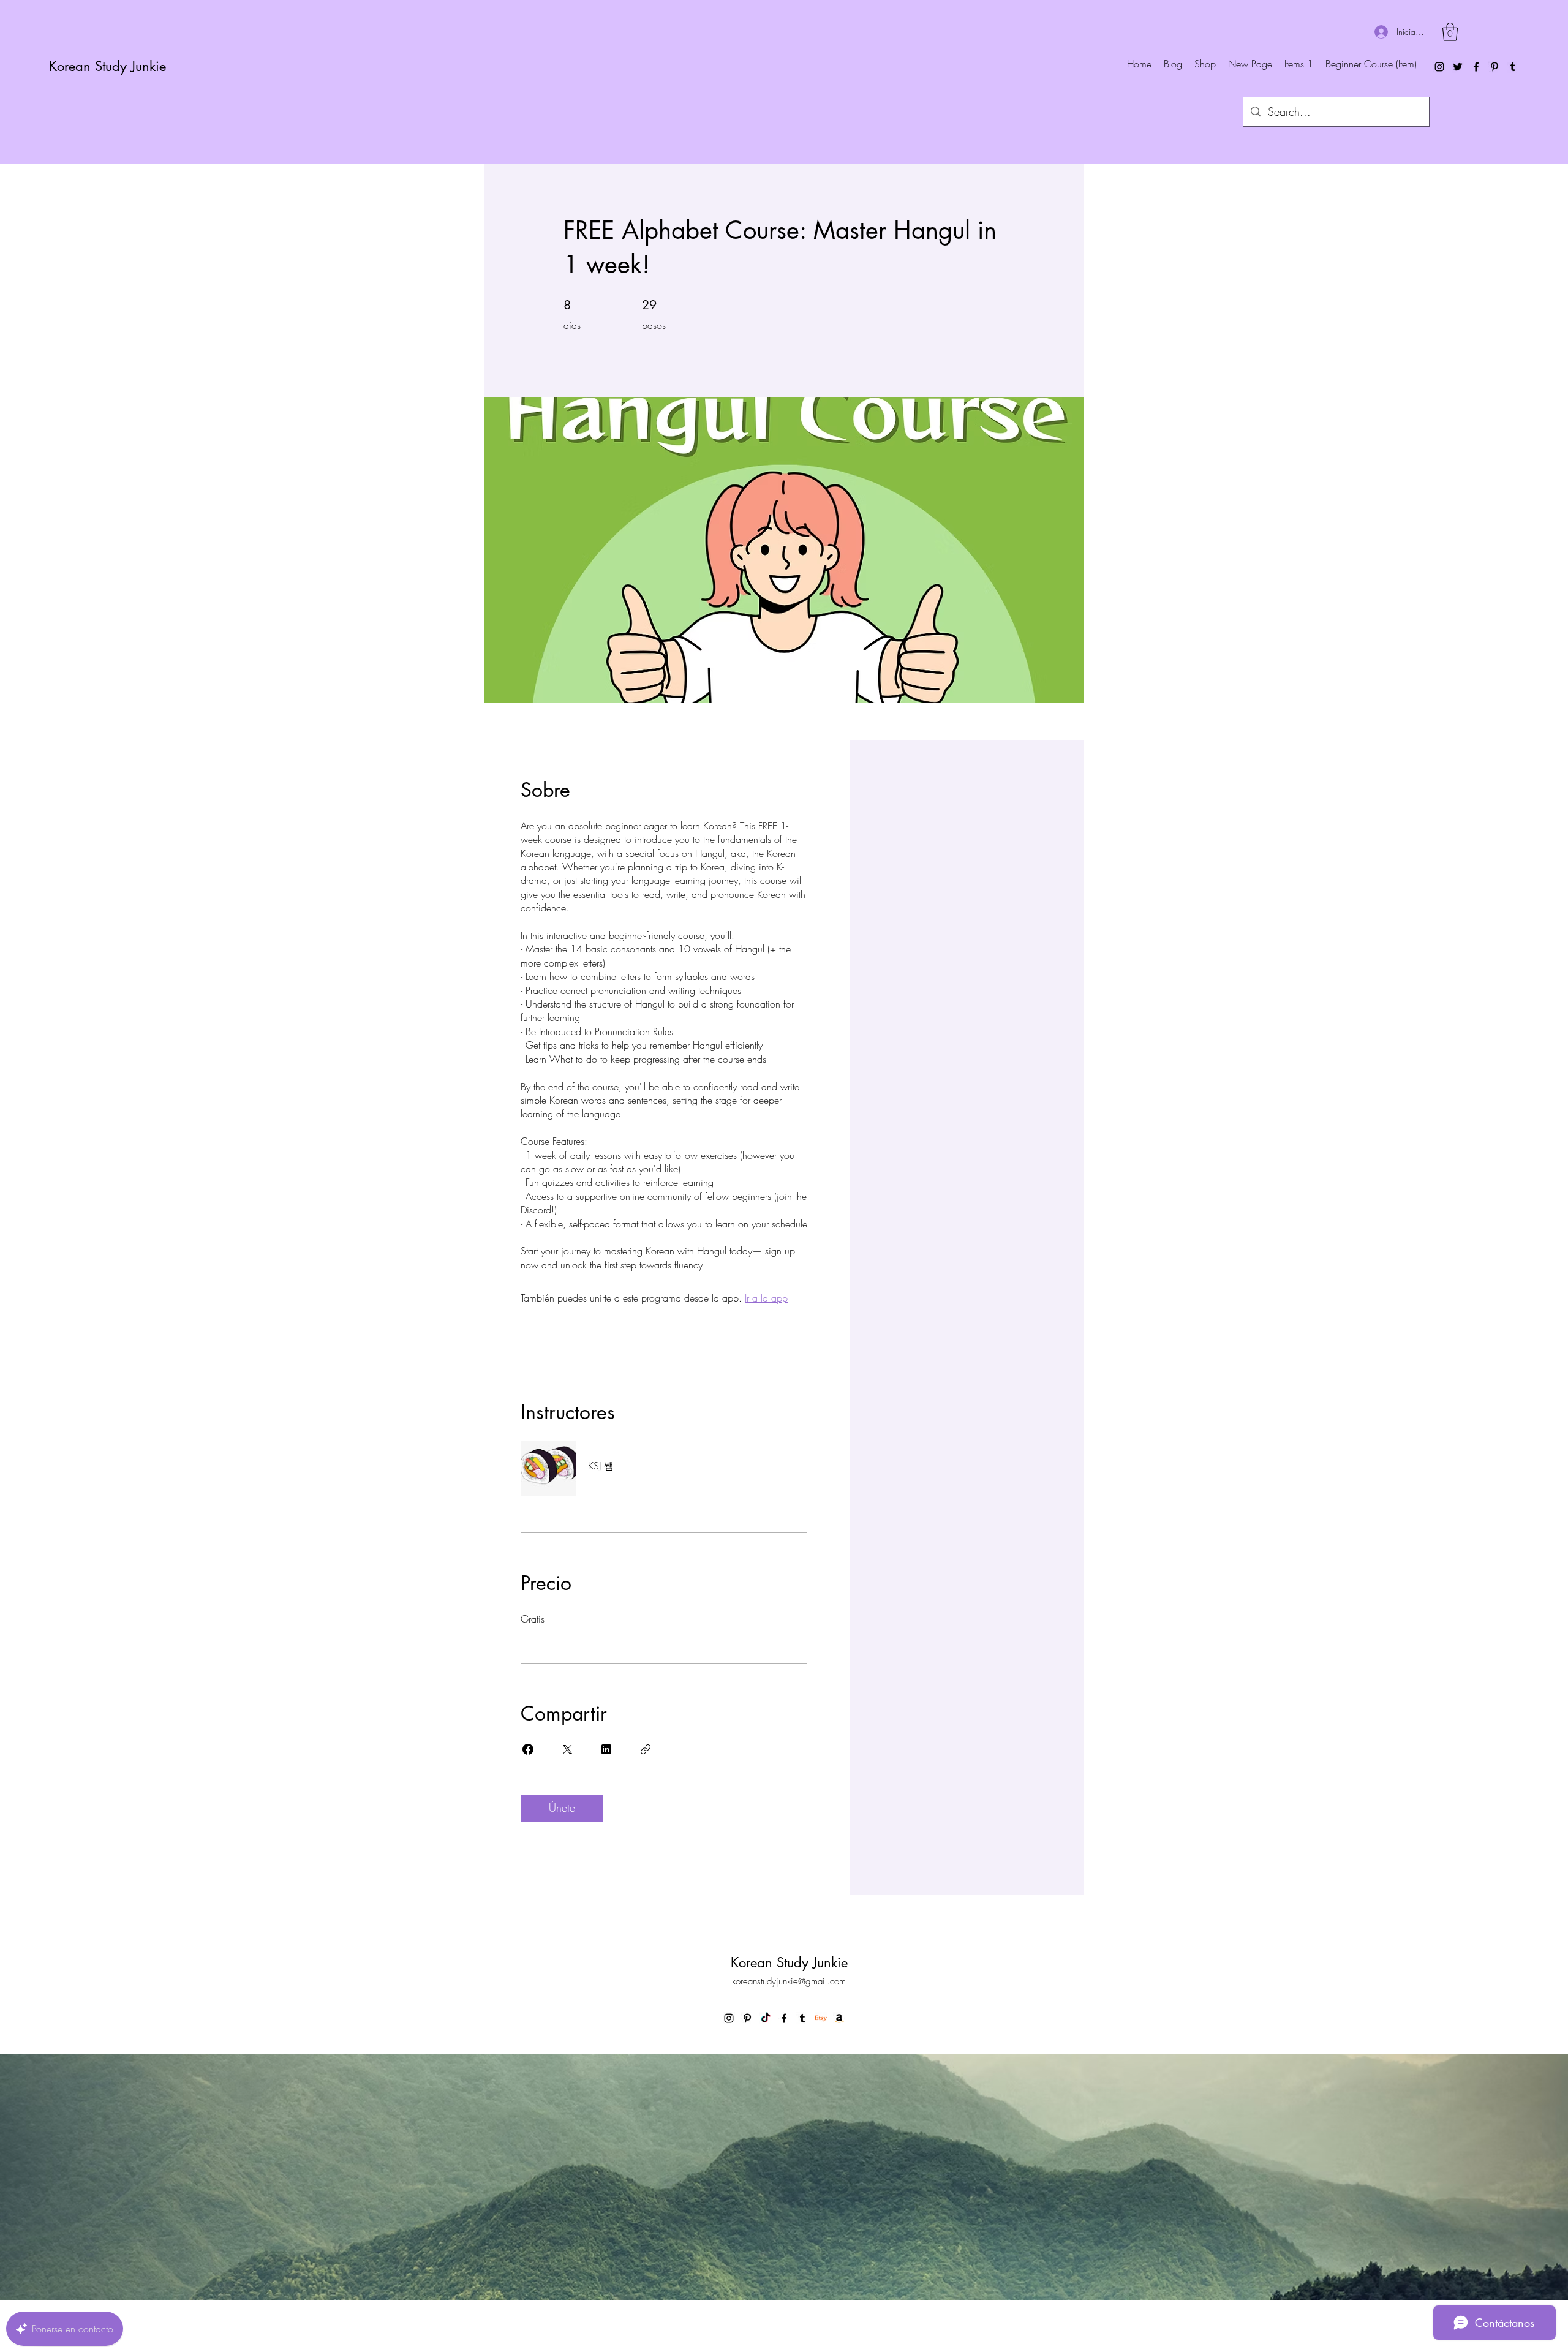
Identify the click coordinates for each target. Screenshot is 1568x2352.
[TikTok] (766, 2018)
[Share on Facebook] (528, 1749)
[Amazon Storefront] (839, 2018)
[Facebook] (1476, 67)
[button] (1450, 32)
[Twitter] (1458, 67)
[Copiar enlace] (646, 1749)
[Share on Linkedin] (606, 1749)
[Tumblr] (1513, 67)
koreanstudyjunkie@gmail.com (789, 1981)
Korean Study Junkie (107, 66)
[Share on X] (567, 1749)
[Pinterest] (1494, 67)
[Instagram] (1439, 67)
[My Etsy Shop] (821, 2018)
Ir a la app (766, 1298)
